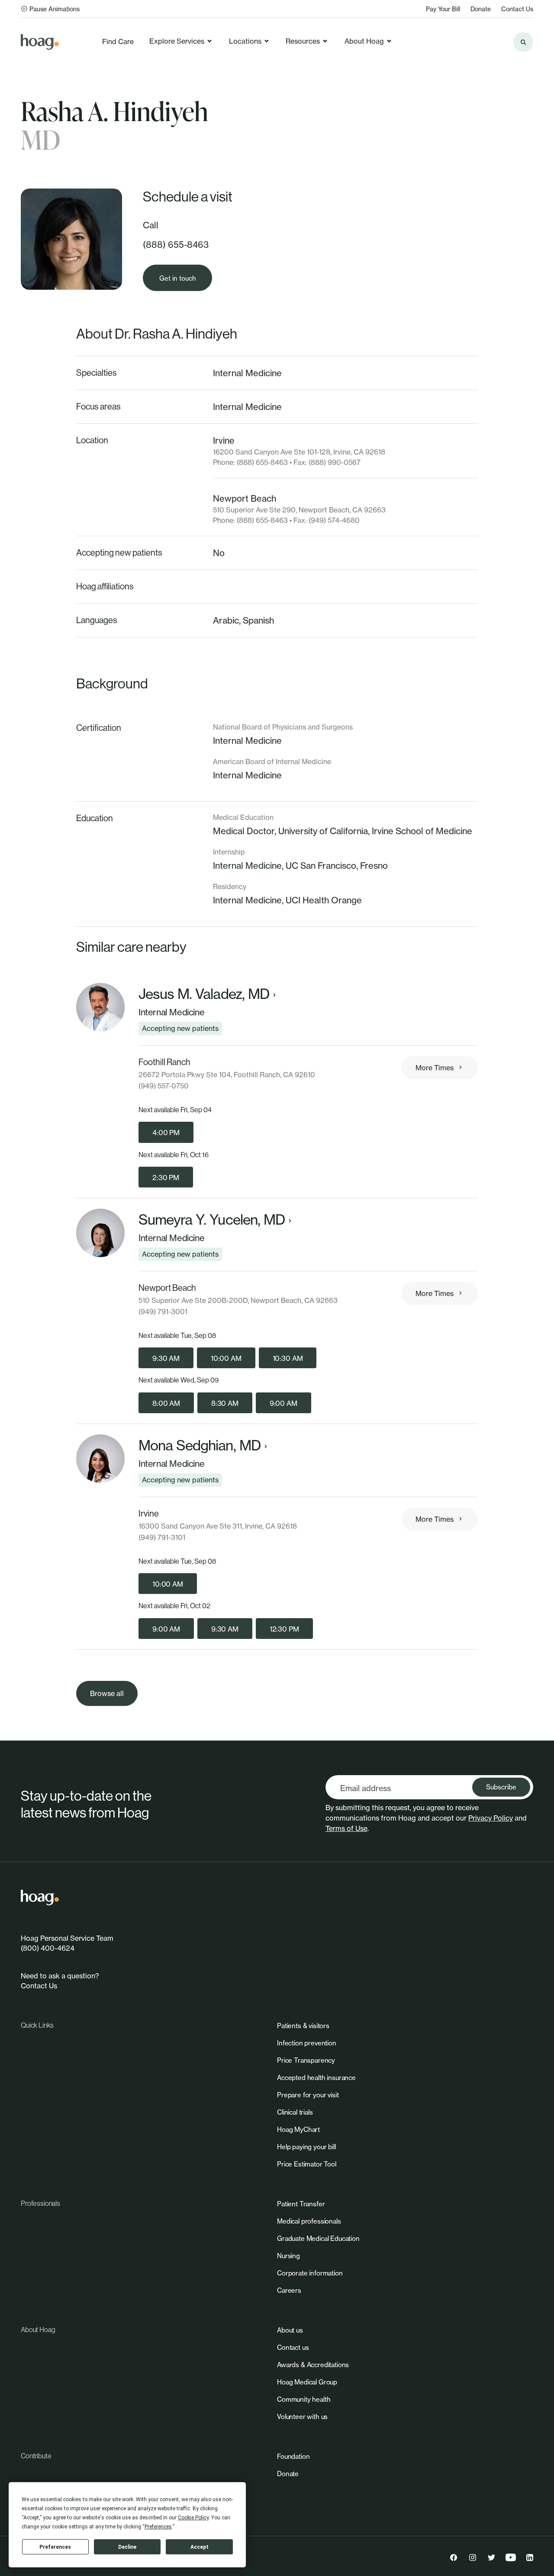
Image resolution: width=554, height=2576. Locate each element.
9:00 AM (283, 1403)
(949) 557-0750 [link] (164, 1086)
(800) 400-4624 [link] (48, 1948)
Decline (127, 2547)
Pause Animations (55, 9)
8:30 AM (225, 1403)
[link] (40, 42)
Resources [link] (303, 41)
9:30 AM (166, 1358)
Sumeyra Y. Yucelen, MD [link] (212, 1220)
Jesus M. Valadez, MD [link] (204, 994)
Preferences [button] (158, 2527)
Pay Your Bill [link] (443, 9)
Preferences (55, 2547)
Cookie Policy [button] (193, 2518)
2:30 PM (166, 1178)
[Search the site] (523, 42)
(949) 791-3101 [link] (162, 1537)
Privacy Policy (491, 1818)
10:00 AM (226, 1358)
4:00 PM (166, 1133)
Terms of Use (346, 1828)
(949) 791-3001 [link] (163, 1312)
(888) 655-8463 (176, 245)
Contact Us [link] (517, 9)
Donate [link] (481, 9)
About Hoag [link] (364, 41)
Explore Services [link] (177, 41)
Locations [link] (245, 41)
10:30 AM (288, 1358)
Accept (200, 2547)
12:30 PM (284, 1629)
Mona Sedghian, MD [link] (200, 1446)
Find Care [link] (118, 42)
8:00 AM (166, 1403)
